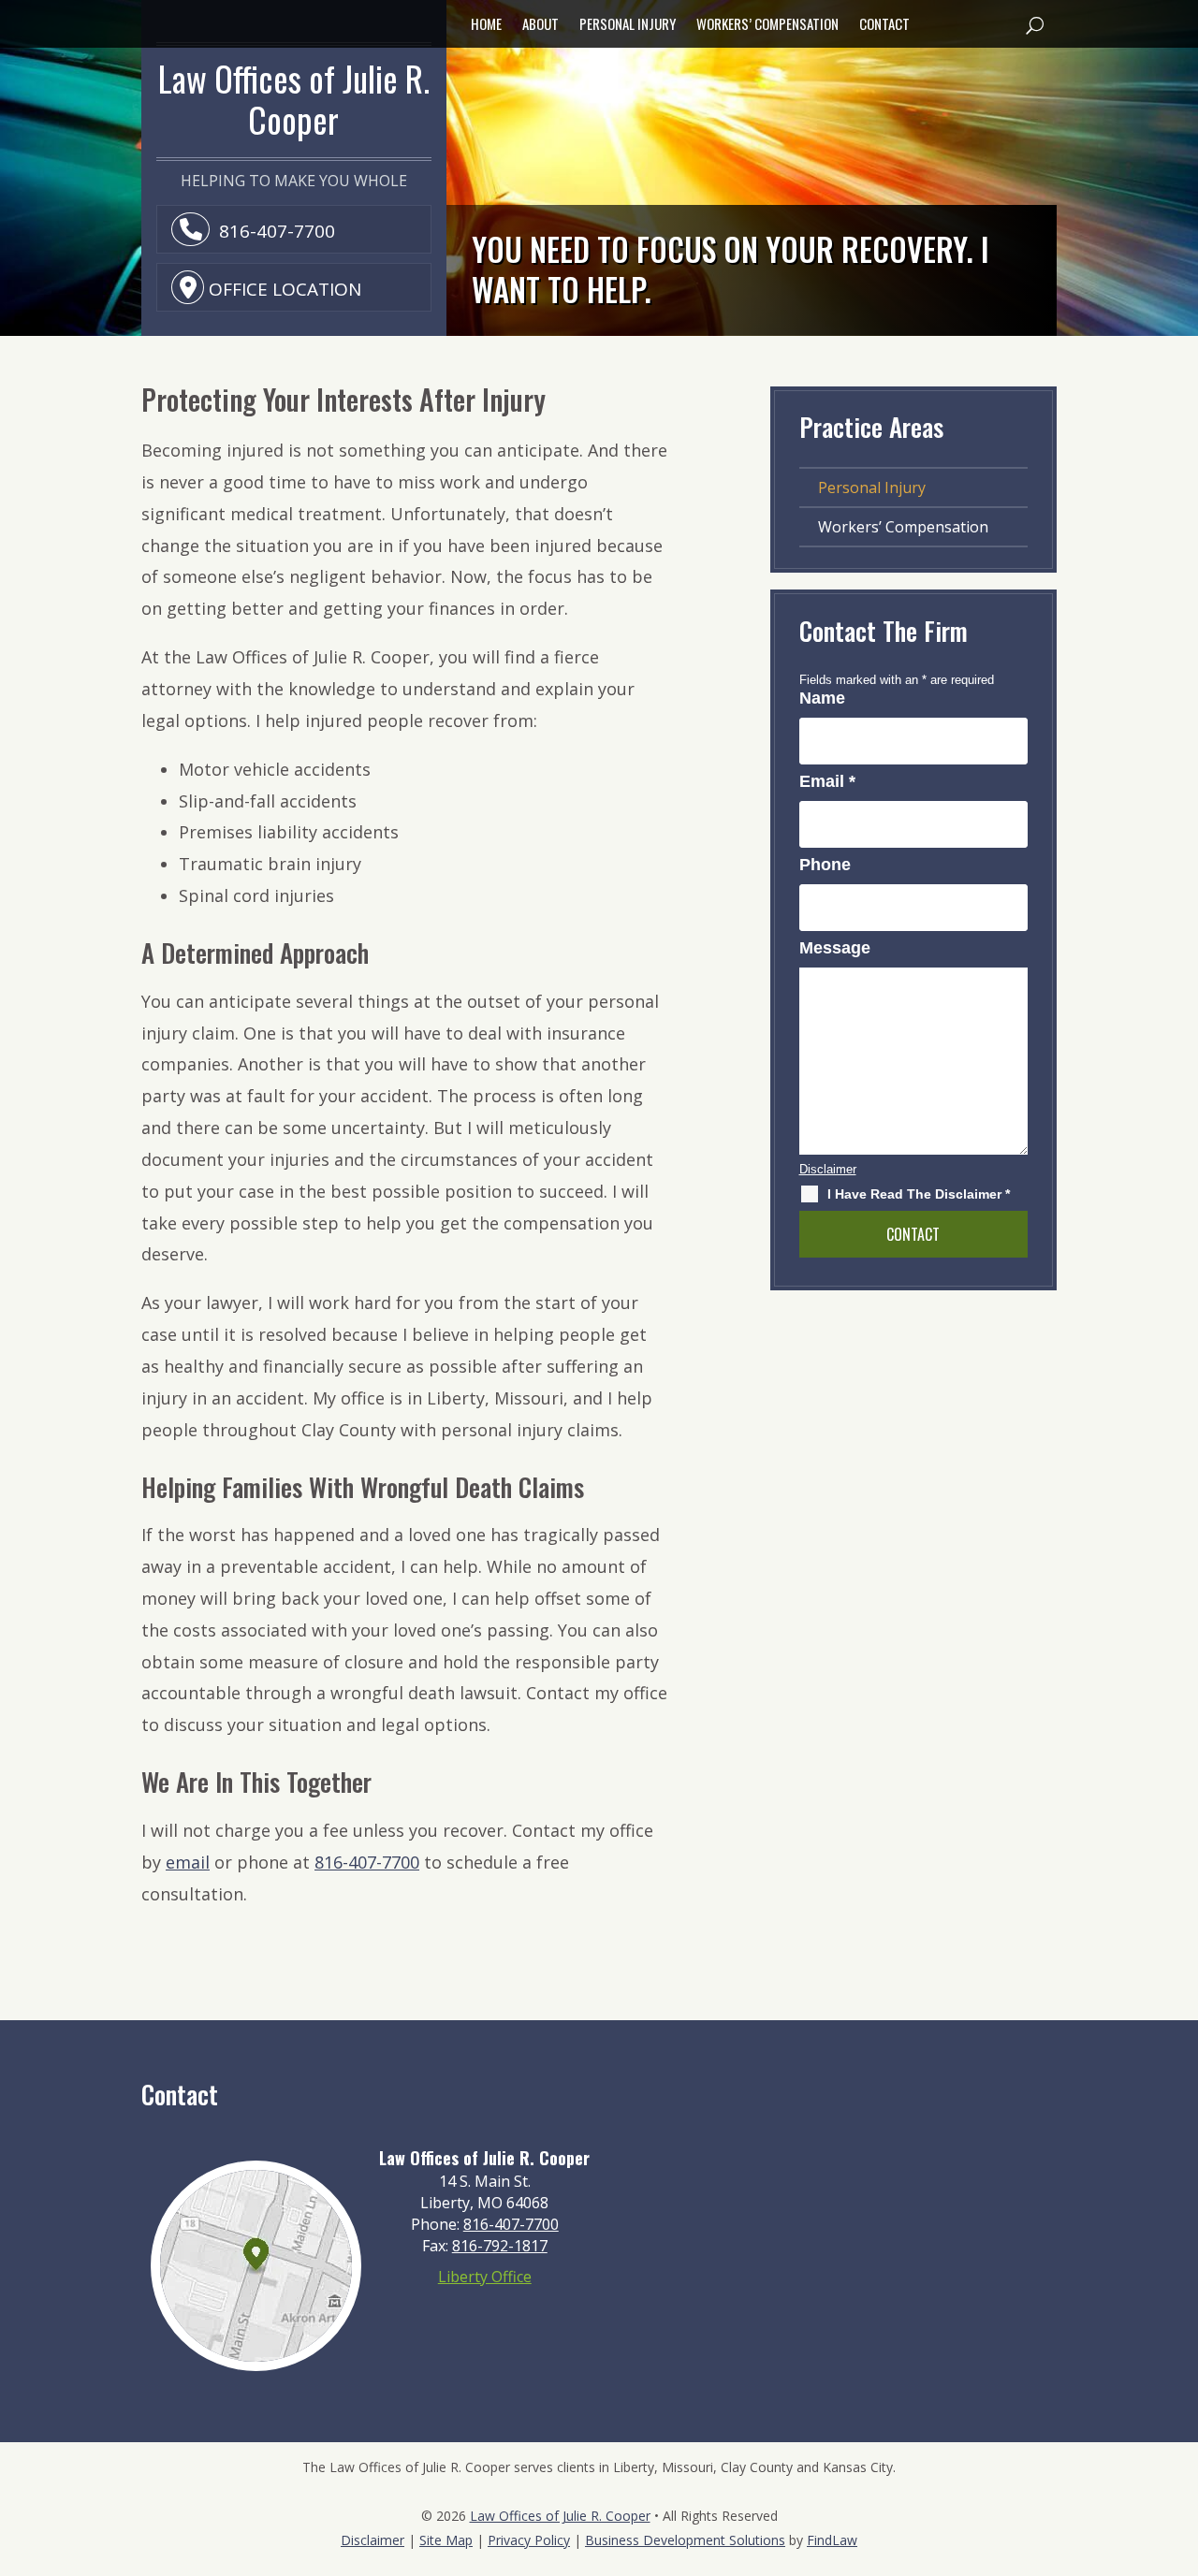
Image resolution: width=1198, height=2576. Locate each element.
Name (822, 698)
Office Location (285, 289)
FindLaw (832, 2540)
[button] (1034, 24)
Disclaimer (828, 1169)
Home (486, 25)
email (188, 1862)
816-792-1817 (500, 2246)
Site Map (446, 2540)
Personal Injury (628, 25)
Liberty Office (485, 2277)
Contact (884, 25)
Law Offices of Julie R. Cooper (560, 2516)
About (541, 25)
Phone (825, 865)
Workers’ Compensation (767, 25)
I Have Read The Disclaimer (919, 1194)
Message (835, 948)
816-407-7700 (277, 231)
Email (827, 781)
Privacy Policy (529, 2540)
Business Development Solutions (685, 2540)
